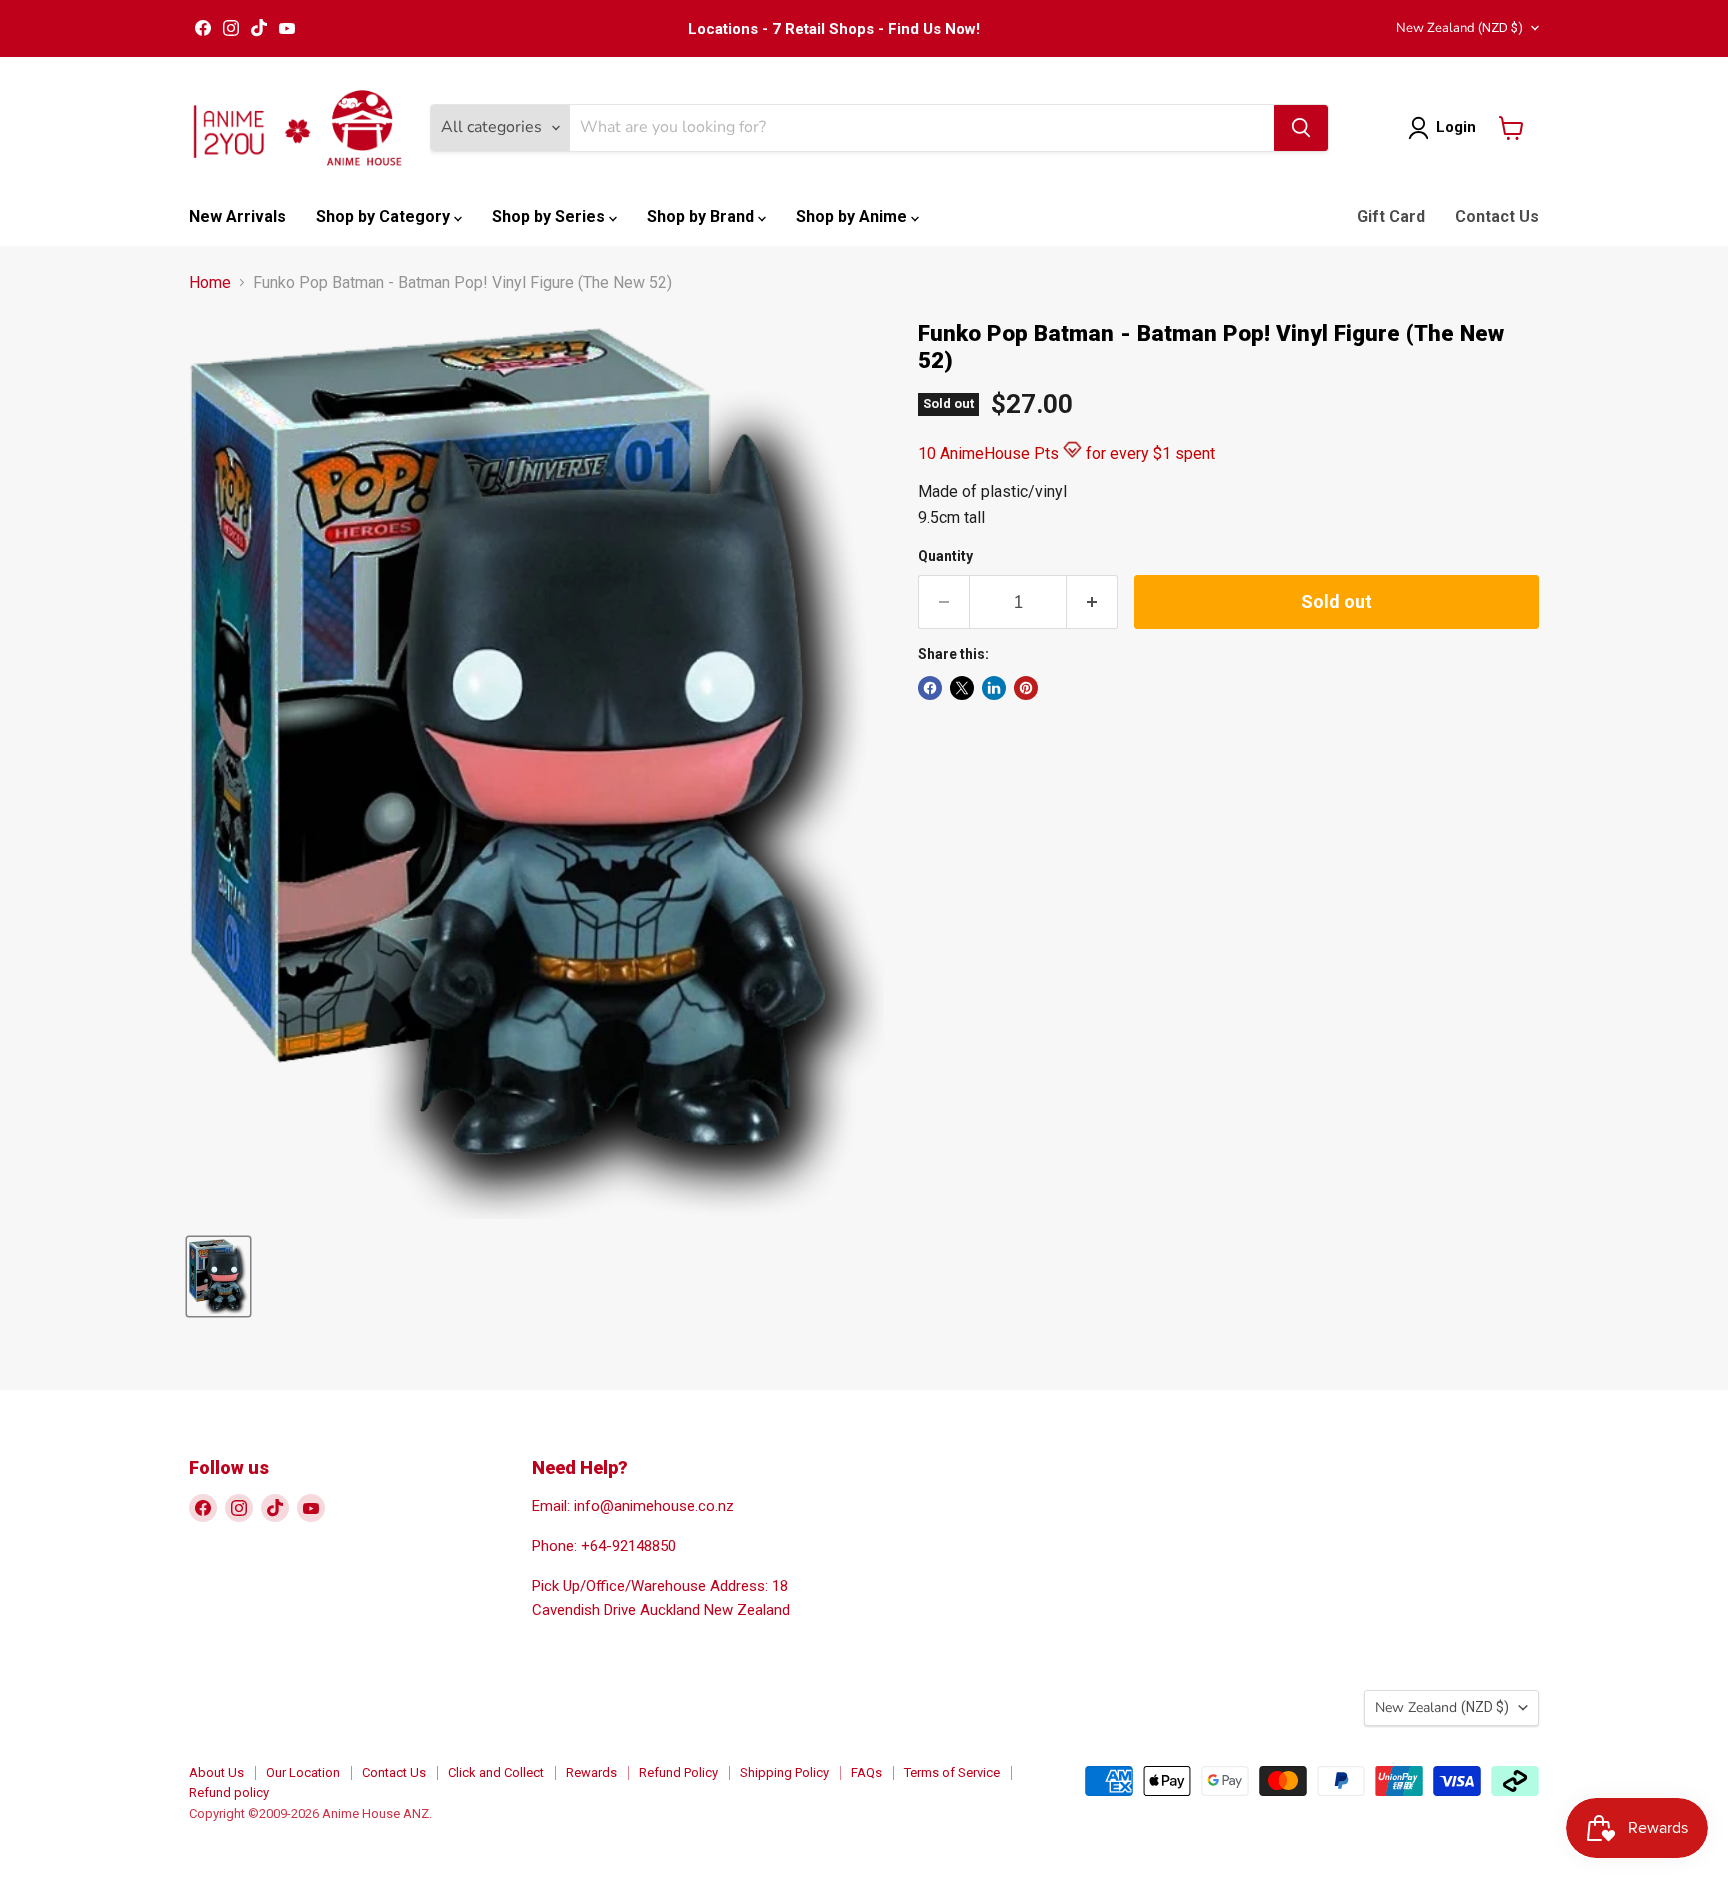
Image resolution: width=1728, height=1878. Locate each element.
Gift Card (1391, 216)
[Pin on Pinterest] (1026, 688)
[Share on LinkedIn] (994, 688)
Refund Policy (678, 1772)
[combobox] (922, 128)
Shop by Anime (853, 216)
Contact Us (1497, 216)
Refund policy (229, 1792)
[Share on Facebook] (930, 688)
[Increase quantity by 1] (1092, 602)
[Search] (1301, 128)
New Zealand (1459, 28)
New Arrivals (237, 216)
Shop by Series (550, 216)
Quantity (945, 556)
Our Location (303, 1772)
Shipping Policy (784, 1772)
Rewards (591, 1772)
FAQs (866, 1772)
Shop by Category (385, 216)
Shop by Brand (702, 216)
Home (210, 283)
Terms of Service (952, 1772)
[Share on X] (962, 688)
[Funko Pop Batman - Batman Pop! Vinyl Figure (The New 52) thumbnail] (218, 1276)
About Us (216, 1772)
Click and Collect (496, 1772)
